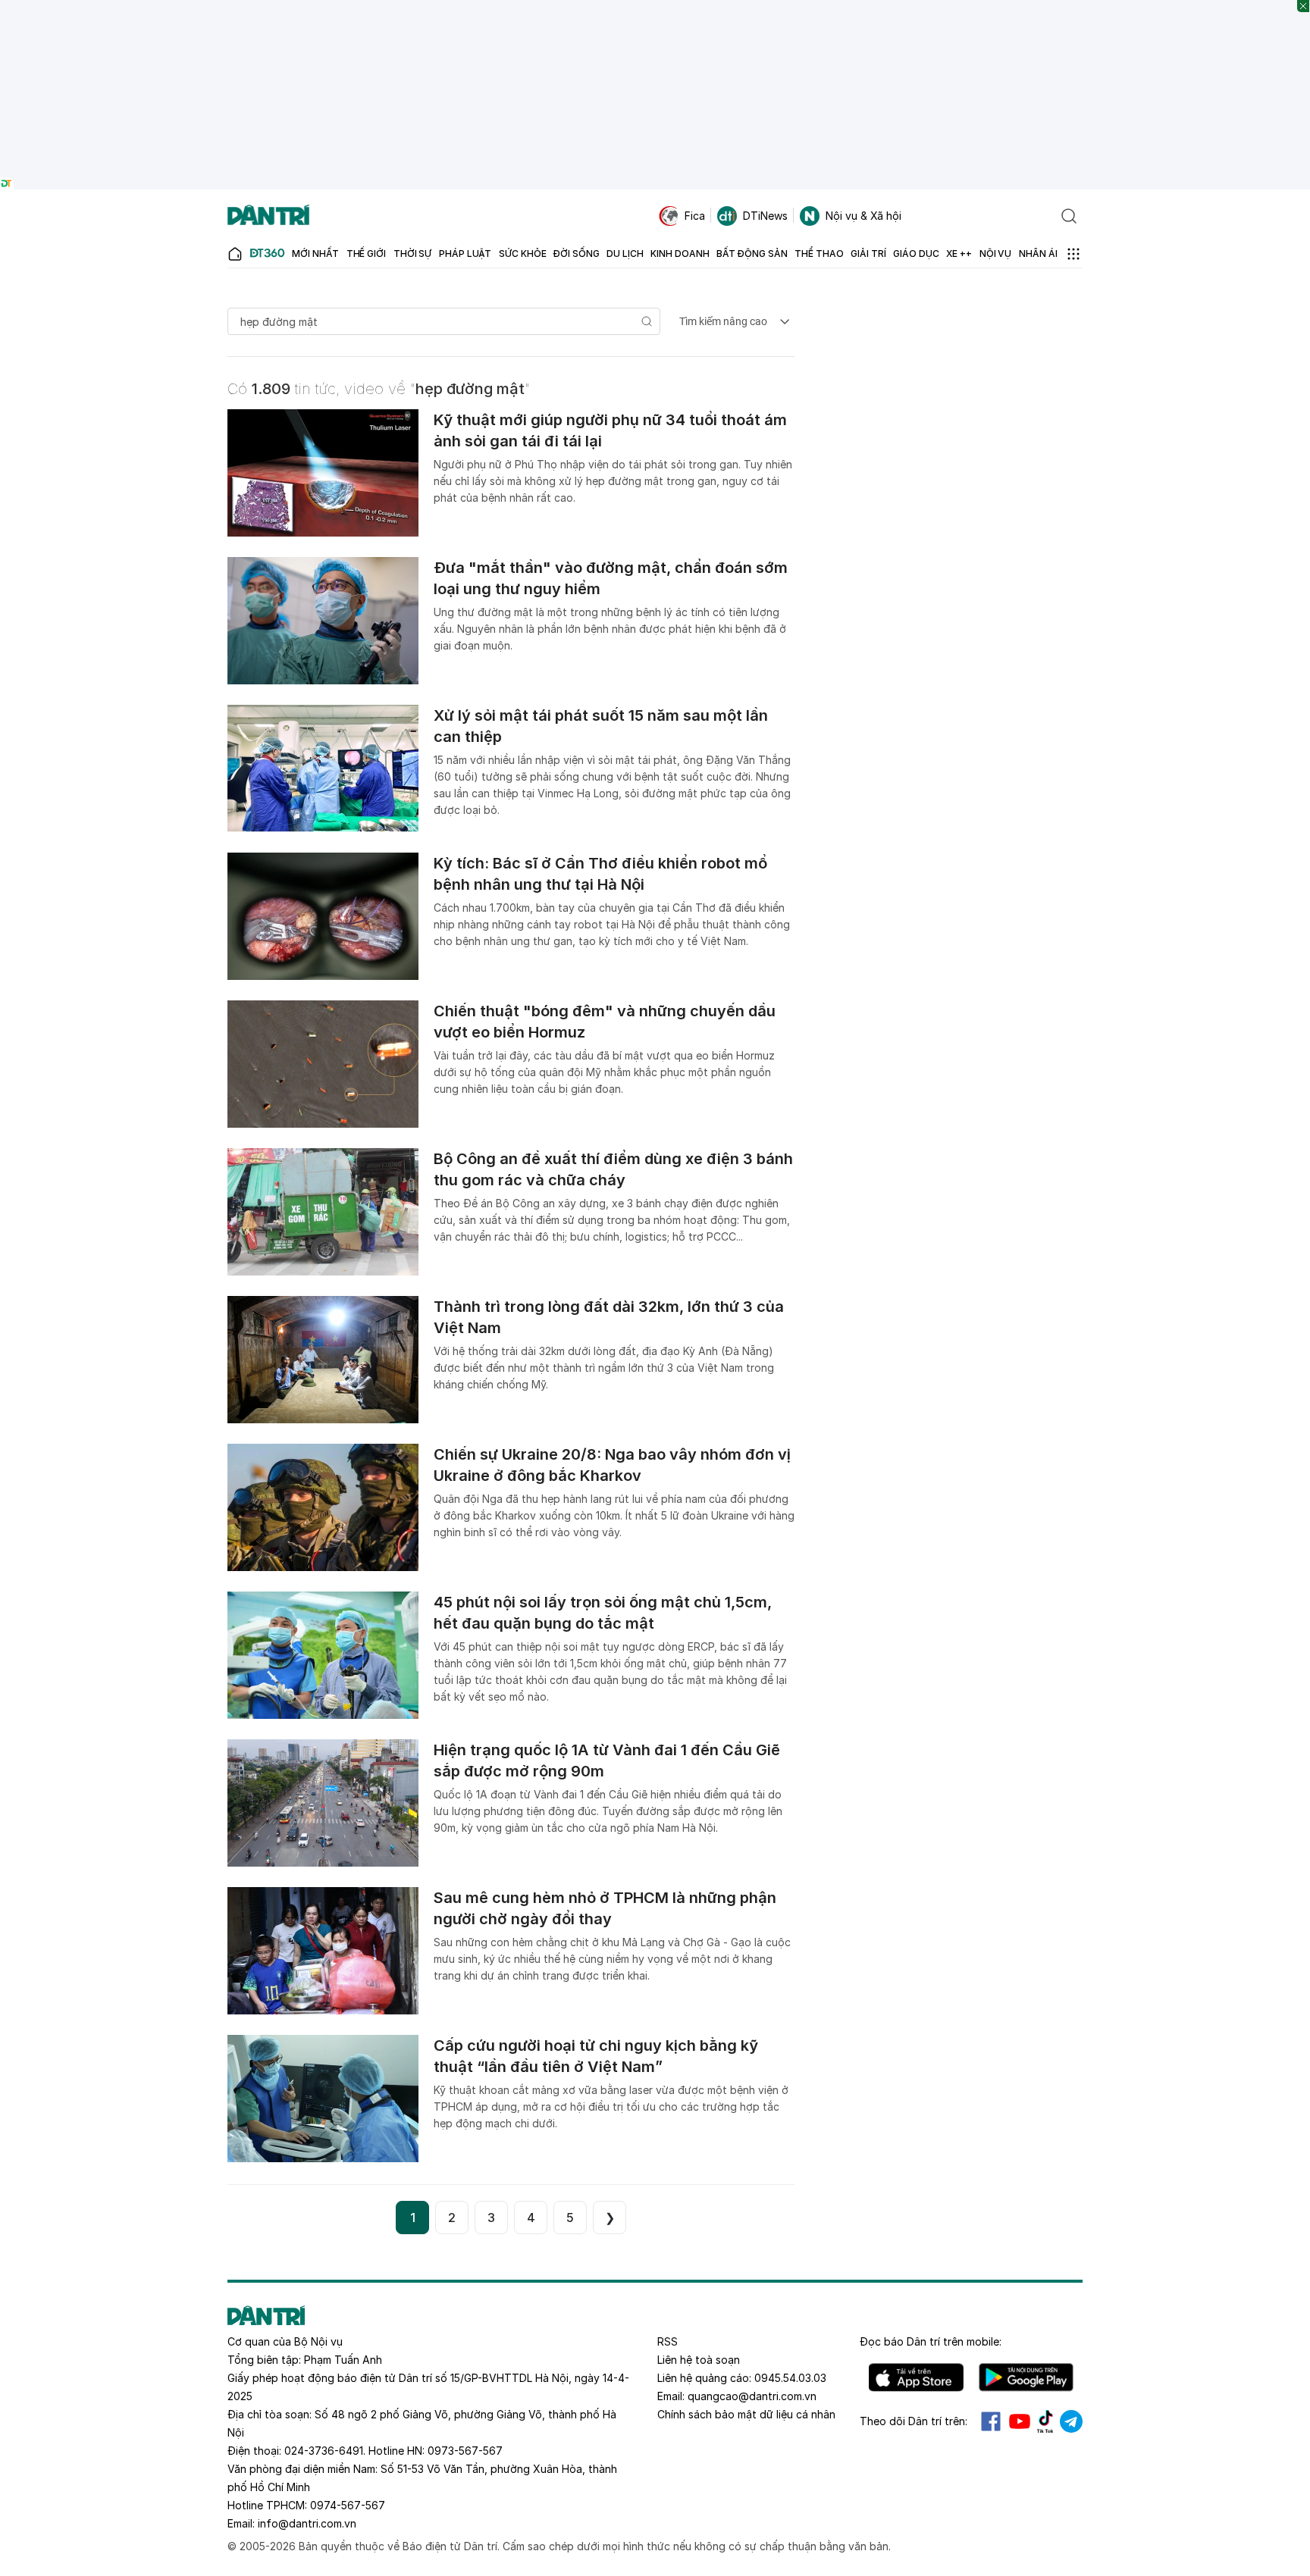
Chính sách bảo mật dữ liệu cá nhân (746, 2414)
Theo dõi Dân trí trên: (914, 2421)
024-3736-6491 (324, 2451)
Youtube (1020, 2421)
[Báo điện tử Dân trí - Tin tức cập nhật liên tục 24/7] (268, 216)
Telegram (1071, 2421)
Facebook (991, 2421)
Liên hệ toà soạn (699, 2360)
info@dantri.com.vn (307, 2523)
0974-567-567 (348, 2505)
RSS (668, 2341)
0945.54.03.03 (790, 2378)
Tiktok (1045, 2421)
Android (1026, 2377)
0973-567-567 (465, 2451)
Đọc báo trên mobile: (931, 2341)
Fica (695, 216)
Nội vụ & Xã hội (863, 216)
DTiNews (765, 216)
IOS (916, 2377)
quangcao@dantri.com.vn (752, 2396)
